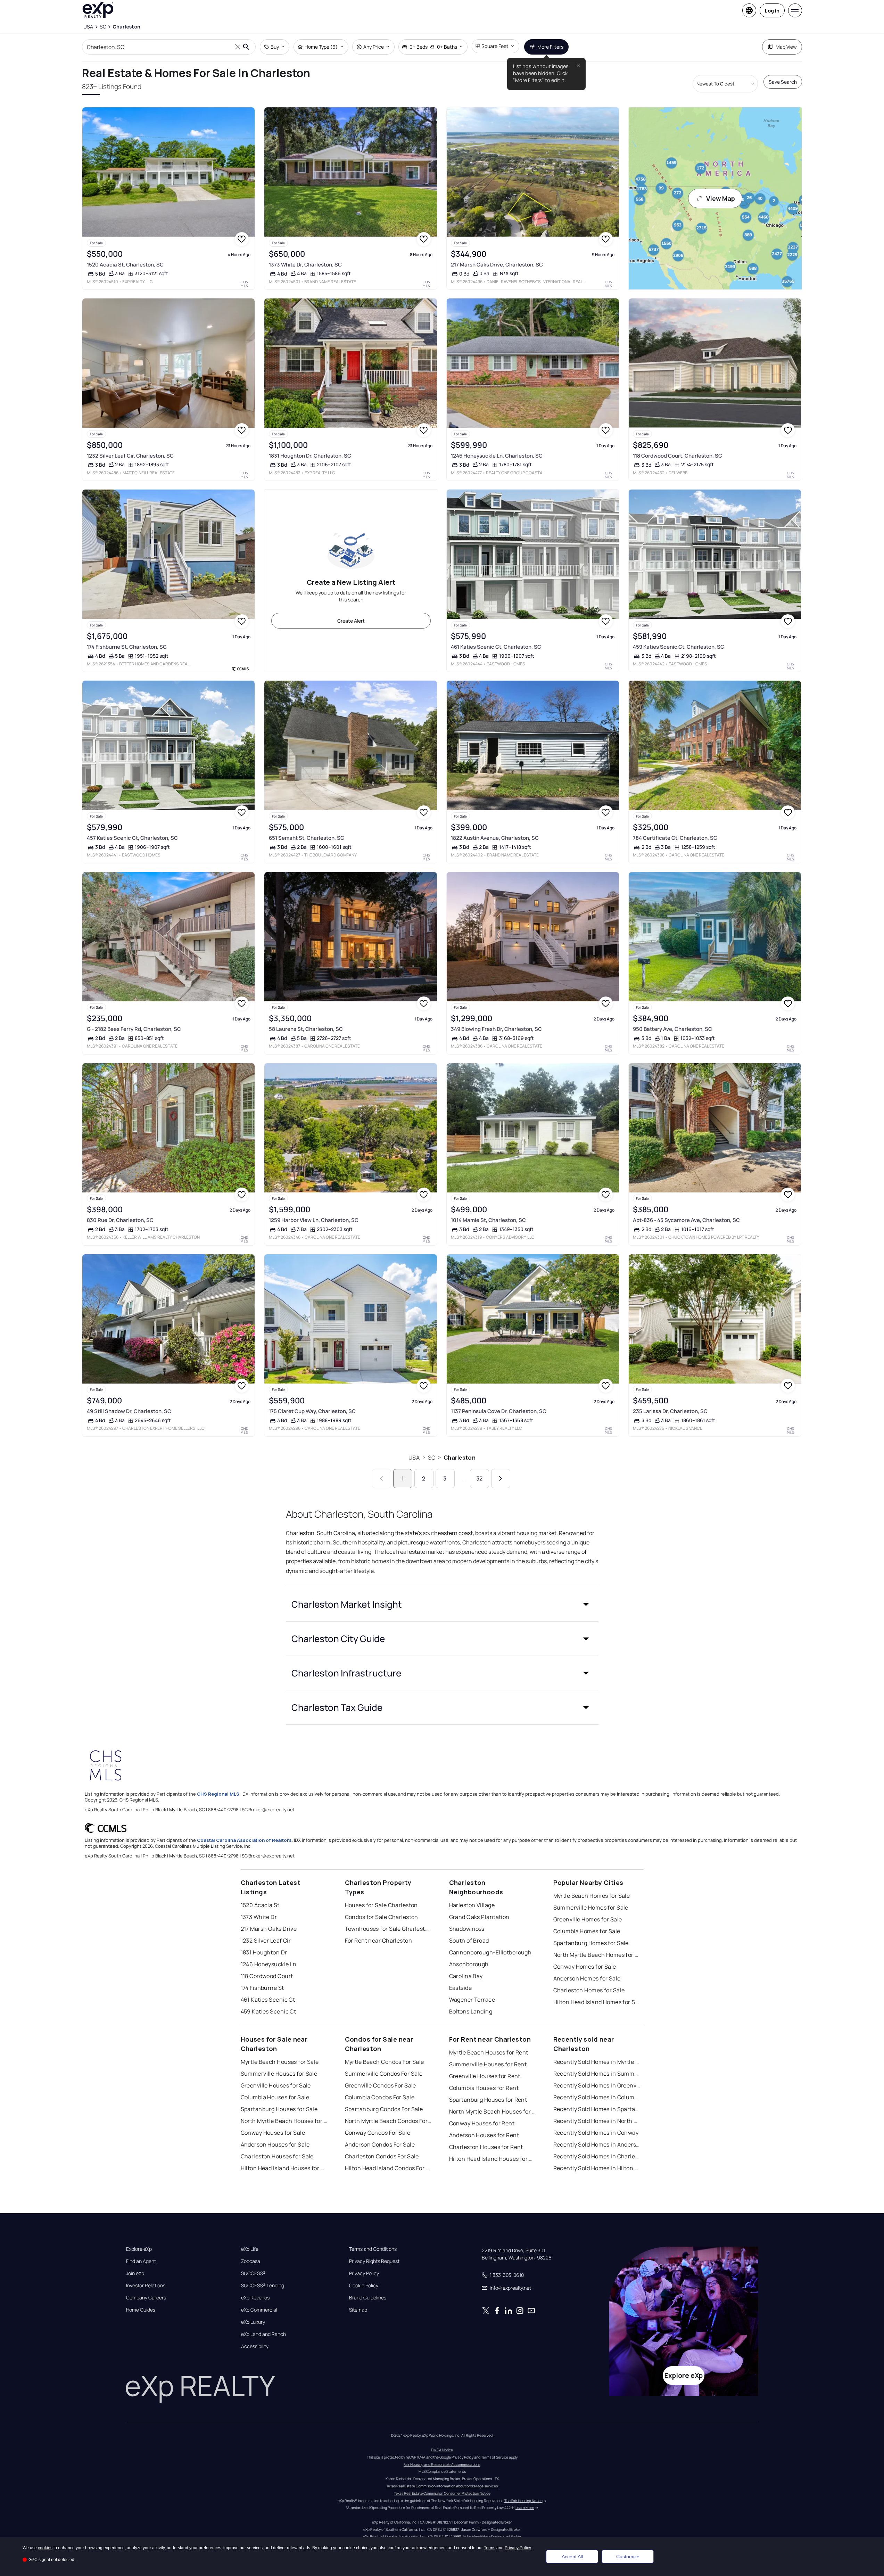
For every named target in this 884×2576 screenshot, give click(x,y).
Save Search (783, 82)
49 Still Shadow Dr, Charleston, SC (129, 1411)
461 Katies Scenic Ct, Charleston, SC (496, 647)
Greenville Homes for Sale (588, 1919)
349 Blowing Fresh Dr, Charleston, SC (496, 1029)
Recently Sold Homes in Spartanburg (597, 2109)
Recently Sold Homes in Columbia (597, 2097)
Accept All (572, 2557)
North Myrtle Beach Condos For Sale (388, 2121)
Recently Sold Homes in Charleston (597, 2156)
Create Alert (351, 621)
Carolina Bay (466, 1976)
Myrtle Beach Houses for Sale (280, 2062)
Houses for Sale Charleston (381, 1905)
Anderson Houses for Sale (275, 2144)
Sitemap (358, 2310)
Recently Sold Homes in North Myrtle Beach (597, 2121)
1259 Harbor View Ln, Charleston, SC (314, 1220)
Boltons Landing (471, 2011)
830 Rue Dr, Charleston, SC (120, 1220)
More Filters (550, 47)
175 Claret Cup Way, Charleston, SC (312, 1411)
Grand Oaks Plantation (479, 1917)
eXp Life (250, 2249)
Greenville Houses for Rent (485, 2076)
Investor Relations (146, 2286)
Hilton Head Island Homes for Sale (597, 2002)
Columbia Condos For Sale (380, 2097)
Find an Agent (141, 2261)
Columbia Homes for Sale (587, 1931)
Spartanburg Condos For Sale (384, 2109)
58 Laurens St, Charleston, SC (306, 1029)
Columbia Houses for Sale (275, 2097)
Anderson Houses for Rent (484, 2135)
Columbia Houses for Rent (484, 2088)
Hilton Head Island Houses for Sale (284, 2168)
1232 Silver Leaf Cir (266, 1941)
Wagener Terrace (472, 2000)
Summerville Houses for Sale (279, 2074)
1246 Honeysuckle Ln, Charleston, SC (497, 456)
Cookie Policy (364, 2286)
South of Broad (469, 1941)
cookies (45, 2548)
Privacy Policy (364, 2273)
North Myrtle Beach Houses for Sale (284, 2121)
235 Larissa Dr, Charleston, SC (670, 1411)
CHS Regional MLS (218, 1794)
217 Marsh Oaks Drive (269, 1929)
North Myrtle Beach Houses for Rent (493, 2111)
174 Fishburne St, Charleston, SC (127, 647)
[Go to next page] (501, 1479)
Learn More (525, 2508)
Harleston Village (472, 1905)
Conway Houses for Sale (273, 2133)
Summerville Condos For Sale (384, 2074)
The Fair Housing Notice (523, 2501)
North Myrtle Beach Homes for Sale (597, 1955)
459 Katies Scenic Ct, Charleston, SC (679, 647)
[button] (442, 1604)
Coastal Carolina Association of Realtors (244, 1840)
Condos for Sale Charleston (382, 1917)
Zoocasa (251, 2261)
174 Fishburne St (262, 1988)
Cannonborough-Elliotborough (490, 1952)
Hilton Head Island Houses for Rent (493, 2159)
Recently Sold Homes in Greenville (597, 2085)
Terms (490, 2548)
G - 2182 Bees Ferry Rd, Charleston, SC (134, 1029)
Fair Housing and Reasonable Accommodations (442, 2464)
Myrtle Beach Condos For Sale (385, 2062)
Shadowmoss (467, 1929)
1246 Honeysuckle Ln (269, 1964)
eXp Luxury (253, 2322)
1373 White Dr (259, 1917)
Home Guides (141, 2310)
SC (432, 1458)
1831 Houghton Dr (264, 1952)
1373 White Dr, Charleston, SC (305, 265)
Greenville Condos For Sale (381, 2085)
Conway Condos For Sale (378, 2133)
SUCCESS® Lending (263, 2286)
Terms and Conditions (373, 2249)
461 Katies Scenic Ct (268, 2000)
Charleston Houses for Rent (486, 2147)
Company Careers (146, 2298)
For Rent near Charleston (379, 1941)
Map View (786, 47)
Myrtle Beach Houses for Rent (489, 2052)
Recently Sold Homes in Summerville (597, 2074)
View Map (721, 198)
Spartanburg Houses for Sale (279, 2109)
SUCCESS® (253, 2273)
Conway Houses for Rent (482, 2123)
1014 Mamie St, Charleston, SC (488, 1220)
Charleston (460, 1458)
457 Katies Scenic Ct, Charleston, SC (132, 838)
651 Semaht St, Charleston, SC (307, 838)
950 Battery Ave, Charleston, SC (672, 1029)
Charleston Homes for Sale (589, 1990)
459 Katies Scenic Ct (268, 2011)
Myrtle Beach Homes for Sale (592, 1896)
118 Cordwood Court (267, 1976)
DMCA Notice (442, 2450)
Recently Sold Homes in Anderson (597, 2144)
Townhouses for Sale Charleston (388, 1929)
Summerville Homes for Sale (591, 1908)
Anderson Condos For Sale (380, 2144)
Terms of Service (495, 2457)
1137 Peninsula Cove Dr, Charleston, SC (499, 1411)
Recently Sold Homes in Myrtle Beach (597, 2062)
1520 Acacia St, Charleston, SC (125, 265)
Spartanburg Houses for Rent (488, 2100)
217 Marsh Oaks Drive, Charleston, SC (497, 265)
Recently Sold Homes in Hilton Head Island (597, 2168)
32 (479, 1478)
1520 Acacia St (260, 1905)
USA (414, 1458)
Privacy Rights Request (374, 2261)
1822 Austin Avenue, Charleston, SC (495, 838)
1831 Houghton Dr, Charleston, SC (310, 456)
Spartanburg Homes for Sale (591, 1943)
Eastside (461, 1988)
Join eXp (135, 2273)
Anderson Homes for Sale (587, 1978)
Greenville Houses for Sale (276, 2085)
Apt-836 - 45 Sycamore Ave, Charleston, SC (686, 1220)
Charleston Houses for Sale (277, 2156)
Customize (628, 2557)
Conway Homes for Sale (585, 1967)
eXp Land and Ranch (263, 2334)
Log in (772, 11)
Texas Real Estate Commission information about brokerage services (442, 2486)
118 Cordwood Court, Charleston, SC (678, 456)
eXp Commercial (259, 2310)
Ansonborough (469, 1964)
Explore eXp (139, 2249)
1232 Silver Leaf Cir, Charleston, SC (130, 456)
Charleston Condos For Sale (382, 2156)
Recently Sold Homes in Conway (596, 2133)
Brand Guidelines (368, 2298)
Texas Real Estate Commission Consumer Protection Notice (442, 2493)
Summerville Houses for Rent (488, 2064)
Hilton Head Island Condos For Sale (388, 2168)
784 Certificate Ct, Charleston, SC (675, 838)
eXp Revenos (255, 2298)
